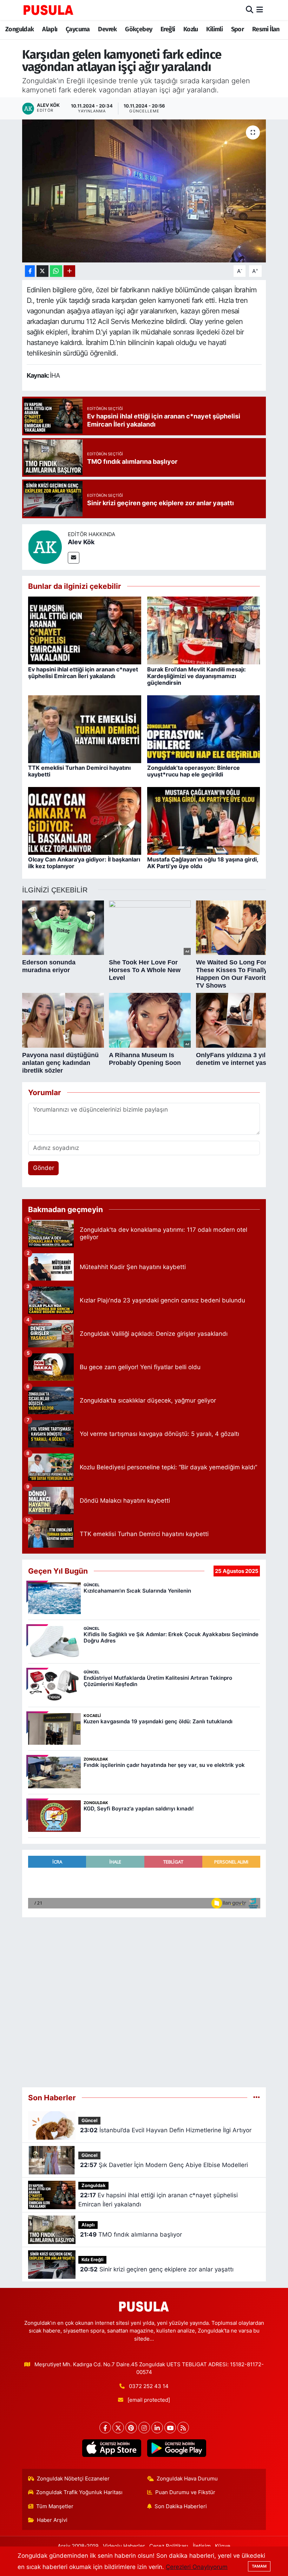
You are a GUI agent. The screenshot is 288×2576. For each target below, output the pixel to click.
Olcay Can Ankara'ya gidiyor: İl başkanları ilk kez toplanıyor (84, 863)
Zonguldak (20, 29)
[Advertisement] (144, 1999)
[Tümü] (257, 2097)
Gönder (44, 1168)
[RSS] (183, 2428)
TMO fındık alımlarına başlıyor (131, 2235)
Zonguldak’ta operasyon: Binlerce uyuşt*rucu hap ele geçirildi (194, 771)
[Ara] (250, 10)
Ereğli (168, 29)
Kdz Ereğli (93, 2260)
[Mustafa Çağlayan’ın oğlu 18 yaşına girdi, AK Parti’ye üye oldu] (204, 820)
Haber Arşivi (52, 2520)
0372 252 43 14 (149, 2386)
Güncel (90, 2120)
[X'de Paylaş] (42, 271)
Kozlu (191, 29)
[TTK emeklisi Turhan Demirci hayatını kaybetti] (85, 729)
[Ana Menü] (260, 10)
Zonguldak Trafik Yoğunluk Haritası (79, 2492)
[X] (118, 2428)
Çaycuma (78, 29)
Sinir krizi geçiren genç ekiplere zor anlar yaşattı (157, 2269)
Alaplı (50, 29)
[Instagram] (144, 2428)
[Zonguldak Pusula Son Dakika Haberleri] (48, 10)
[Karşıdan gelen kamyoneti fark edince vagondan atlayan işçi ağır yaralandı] (144, 191)
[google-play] (176, 2448)
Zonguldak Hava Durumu (187, 2479)
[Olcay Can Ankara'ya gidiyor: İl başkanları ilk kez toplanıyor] (85, 820)
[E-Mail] (74, 558)
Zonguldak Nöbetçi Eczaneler (73, 2479)
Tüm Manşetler (55, 2506)
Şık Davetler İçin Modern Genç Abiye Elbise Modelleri (164, 2165)
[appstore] (112, 2448)
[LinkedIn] (157, 2428)
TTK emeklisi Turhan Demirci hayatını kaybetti (79, 771)
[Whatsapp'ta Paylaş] (56, 271)
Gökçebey (139, 29)
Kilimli (214, 29)
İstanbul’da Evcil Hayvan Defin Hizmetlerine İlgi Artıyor (166, 2130)
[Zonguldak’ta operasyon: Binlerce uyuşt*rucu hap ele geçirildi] (204, 729)
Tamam (259, 2566)
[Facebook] (105, 2428)
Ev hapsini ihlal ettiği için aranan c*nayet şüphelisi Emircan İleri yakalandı (83, 673)
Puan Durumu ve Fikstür (185, 2492)
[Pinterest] (131, 2428)
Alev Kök (81, 542)
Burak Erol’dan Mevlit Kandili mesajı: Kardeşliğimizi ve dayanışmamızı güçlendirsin (197, 676)
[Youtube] (170, 2428)
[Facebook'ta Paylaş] (30, 271)
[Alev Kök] (45, 546)
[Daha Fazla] (69, 271)
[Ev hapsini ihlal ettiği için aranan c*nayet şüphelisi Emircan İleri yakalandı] (85, 630)
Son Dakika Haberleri (181, 2506)
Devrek (107, 29)
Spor (238, 29)
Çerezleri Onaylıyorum (197, 2567)
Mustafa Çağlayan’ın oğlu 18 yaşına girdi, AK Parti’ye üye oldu (203, 863)
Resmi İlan (266, 29)
